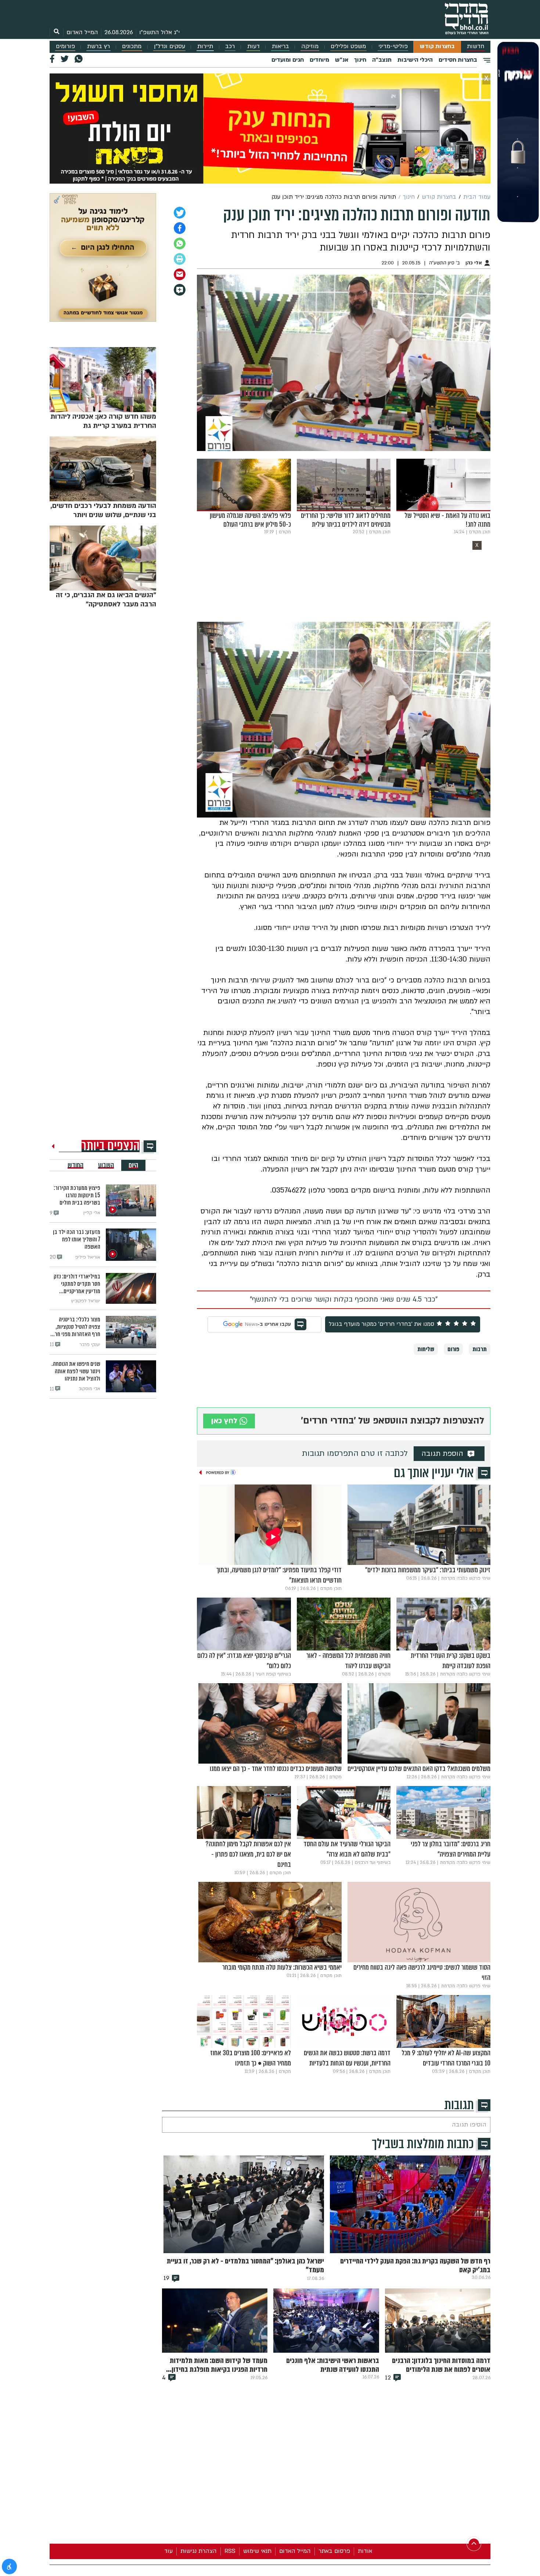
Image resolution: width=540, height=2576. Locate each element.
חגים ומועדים (288, 60)
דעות (253, 46)
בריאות (280, 46)
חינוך (360, 60)
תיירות (205, 46)
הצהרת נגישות (199, 2551)
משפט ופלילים (348, 46)
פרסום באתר (334, 2551)
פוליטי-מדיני (393, 46)
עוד (168, 2551)
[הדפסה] (180, 259)
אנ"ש (342, 60)
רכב (230, 46)
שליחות (426, 1349)
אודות (365, 2551)
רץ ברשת (98, 46)
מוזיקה (310, 46)
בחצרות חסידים (458, 60)
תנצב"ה (382, 60)
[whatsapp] (180, 243)
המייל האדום (82, 32)
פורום (453, 1349)
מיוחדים (319, 60)
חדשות (476, 46)
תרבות (480, 1349)
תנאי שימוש (257, 2551)
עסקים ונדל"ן (170, 46)
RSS (230, 2551)
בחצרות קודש (437, 46)
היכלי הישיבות (415, 60)
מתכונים (132, 46)
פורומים (65, 46)
